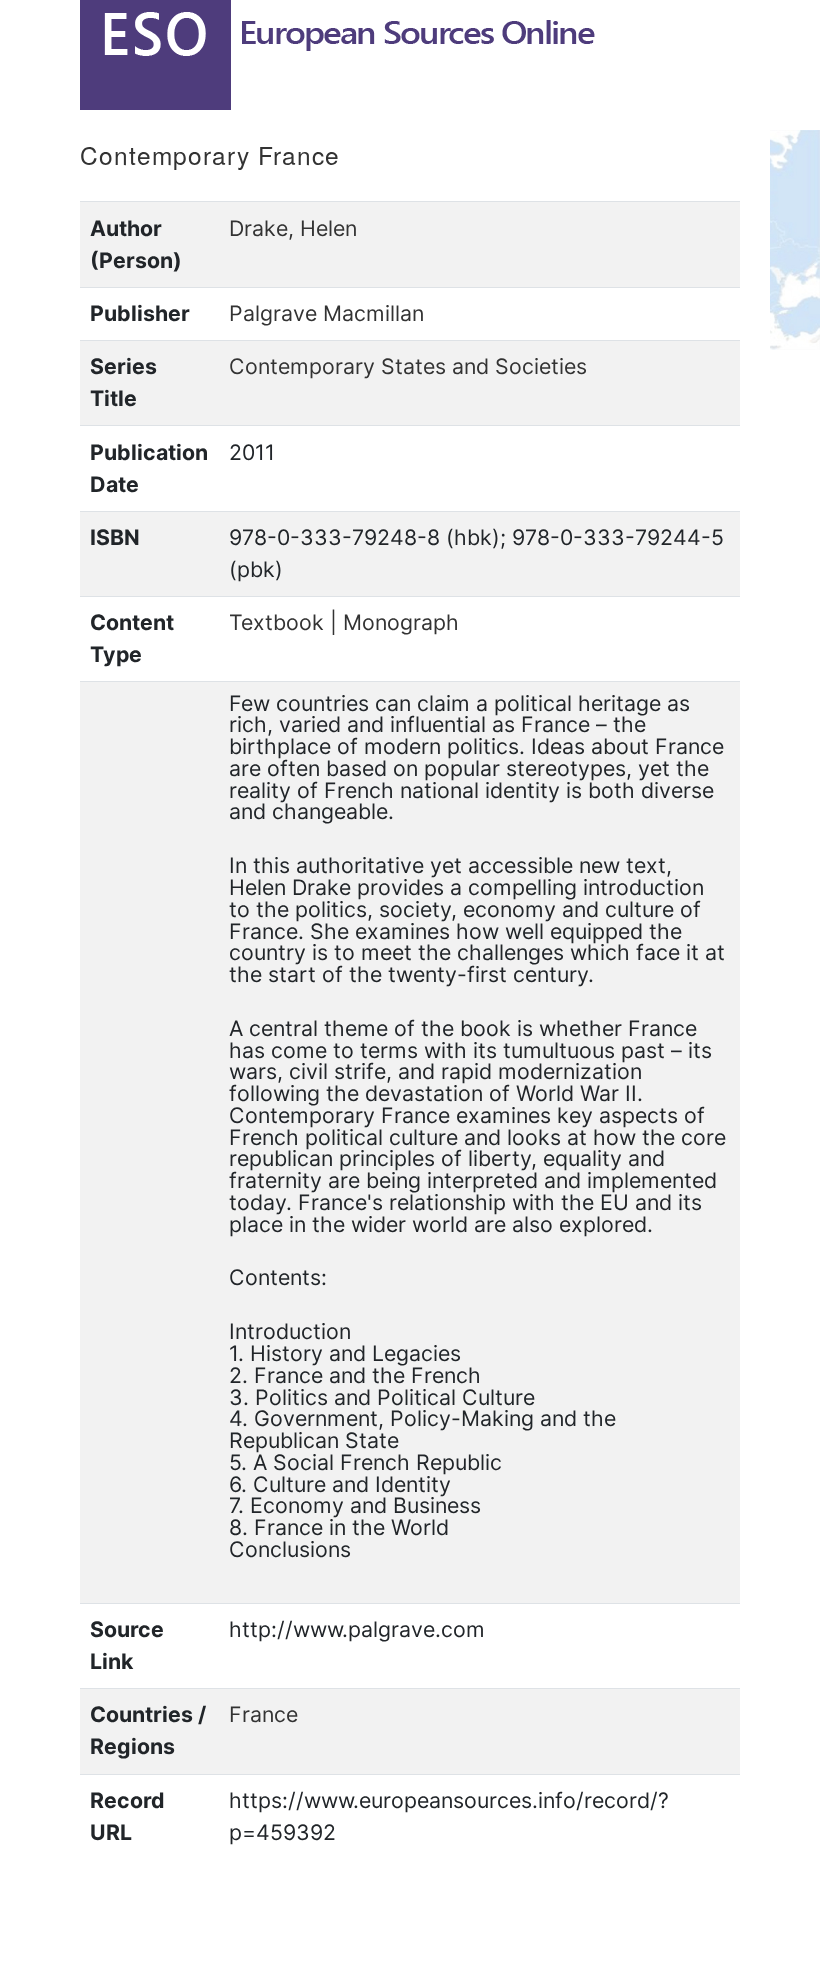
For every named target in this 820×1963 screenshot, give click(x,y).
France (263, 1714)
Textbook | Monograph (344, 622)
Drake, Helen (293, 228)
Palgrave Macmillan (326, 313)
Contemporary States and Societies (408, 366)
